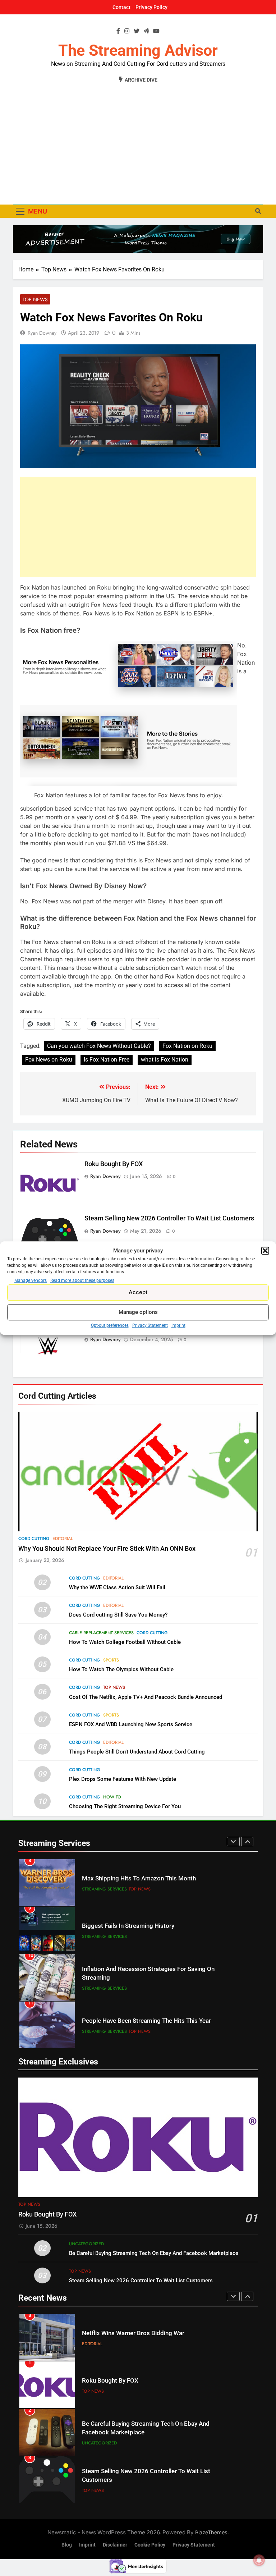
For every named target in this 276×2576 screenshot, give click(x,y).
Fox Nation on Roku (187, 1046)
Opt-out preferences (110, 1325)
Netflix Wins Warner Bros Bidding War (133, 2333)
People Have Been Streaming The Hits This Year (146, 2021)
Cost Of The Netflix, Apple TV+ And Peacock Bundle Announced (146, 1697)
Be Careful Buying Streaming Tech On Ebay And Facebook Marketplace (154, 2253)
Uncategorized (86, 2244)
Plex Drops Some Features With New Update (123, 1779)
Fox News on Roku (49, 1060)
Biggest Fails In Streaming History (128, 1926)
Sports (111, 1660)
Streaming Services (104, 1889)
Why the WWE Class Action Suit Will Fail (117, 1587)
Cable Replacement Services (101, 1633)
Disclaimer (115, 2545)
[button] (265, 1251)
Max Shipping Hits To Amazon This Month (139, 1878)
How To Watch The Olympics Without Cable (121, 1669)
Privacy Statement (150, 1325)
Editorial (63, 1539)
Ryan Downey (42, 333)
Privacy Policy (151, 7)
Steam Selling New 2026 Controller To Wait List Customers (169, 1218)
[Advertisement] (138, 140)
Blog (67, 2545)
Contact (121, 7)
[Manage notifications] (259, 2560)
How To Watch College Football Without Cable (125, 1642)
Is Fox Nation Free (107, 1060)
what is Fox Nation (165, 1060)
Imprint (178, 1325)
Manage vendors (31, 1280)
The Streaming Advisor (138, 50)
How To (112, 1797)
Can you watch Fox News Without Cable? (99, 1046)
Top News (35, 299)
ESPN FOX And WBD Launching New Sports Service (131, 1724)
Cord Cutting (34, 1539)
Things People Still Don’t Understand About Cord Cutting (137, 1752)
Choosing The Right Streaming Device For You (125, 1806)
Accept (138, 1292)
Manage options (138, 1312)
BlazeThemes (211, 2532)
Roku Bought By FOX (114, 1164)
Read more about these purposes (82, 1280)
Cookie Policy (150, 2545)
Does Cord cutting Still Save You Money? (118, 1615)
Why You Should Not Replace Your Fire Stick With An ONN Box (107, 1549)
